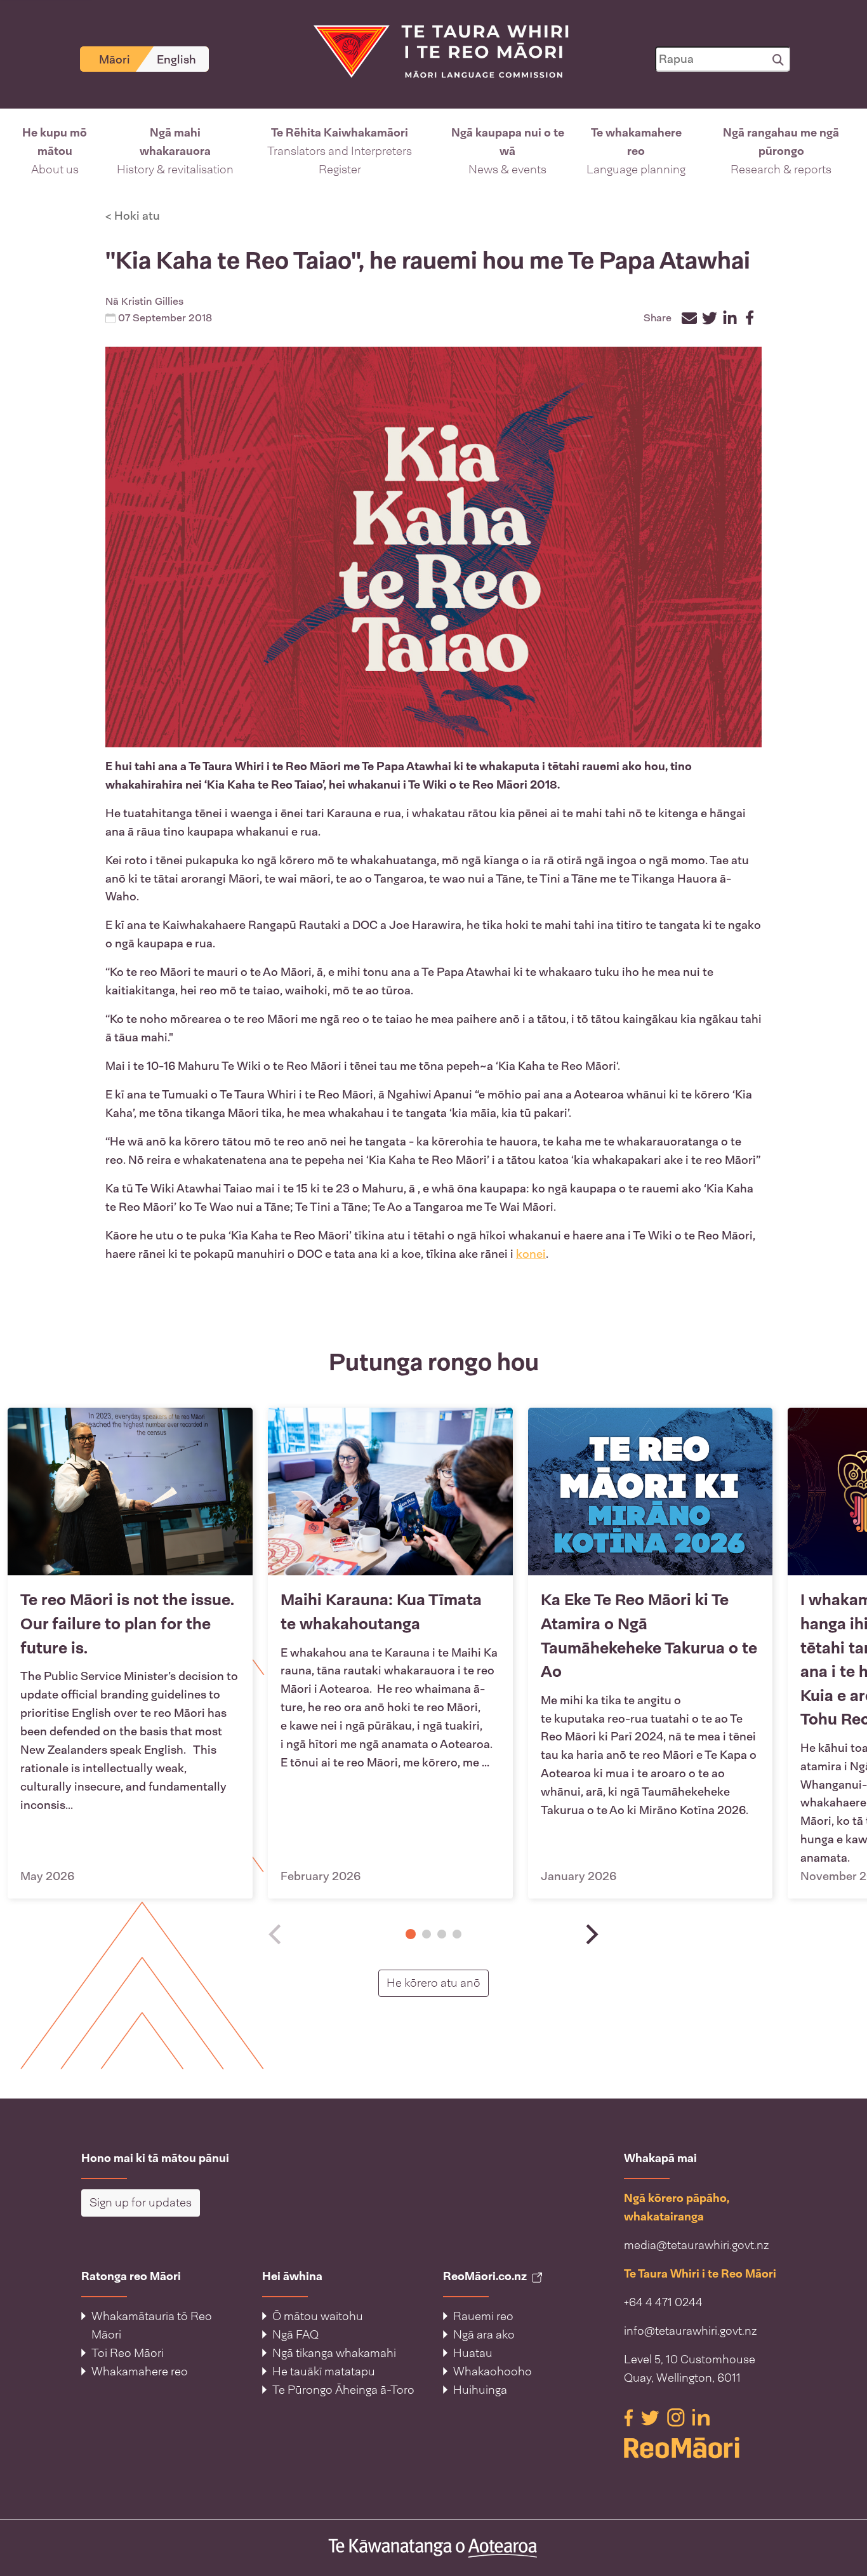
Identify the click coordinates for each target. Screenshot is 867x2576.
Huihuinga (480, 2390)
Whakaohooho (493, 2372)
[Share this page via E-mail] (689, 318)
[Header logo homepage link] (433, 51)
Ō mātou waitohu (318, 2316)
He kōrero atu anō (438, 1983)
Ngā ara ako (484, 2335)
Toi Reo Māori (128, 2353)
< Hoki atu (133, 216)
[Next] (590, 1934)
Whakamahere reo (140, 2372)
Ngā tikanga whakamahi (334, 2353)
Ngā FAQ (295, 2335)
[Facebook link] (630, 2417)
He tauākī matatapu (324, 2372)
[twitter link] (652, 2417)
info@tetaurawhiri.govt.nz (691, 2331)
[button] (55, 151)
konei (531, 1254)
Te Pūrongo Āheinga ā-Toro (343, 2390)
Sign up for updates (141, 2203)
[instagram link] (677, 2417)
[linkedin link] (701, 2417)
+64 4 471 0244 (663, 2302)
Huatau (473, 2353)
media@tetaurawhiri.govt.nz (697, 2245)
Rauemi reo (483, 2316)
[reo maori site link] (705, 2448)
